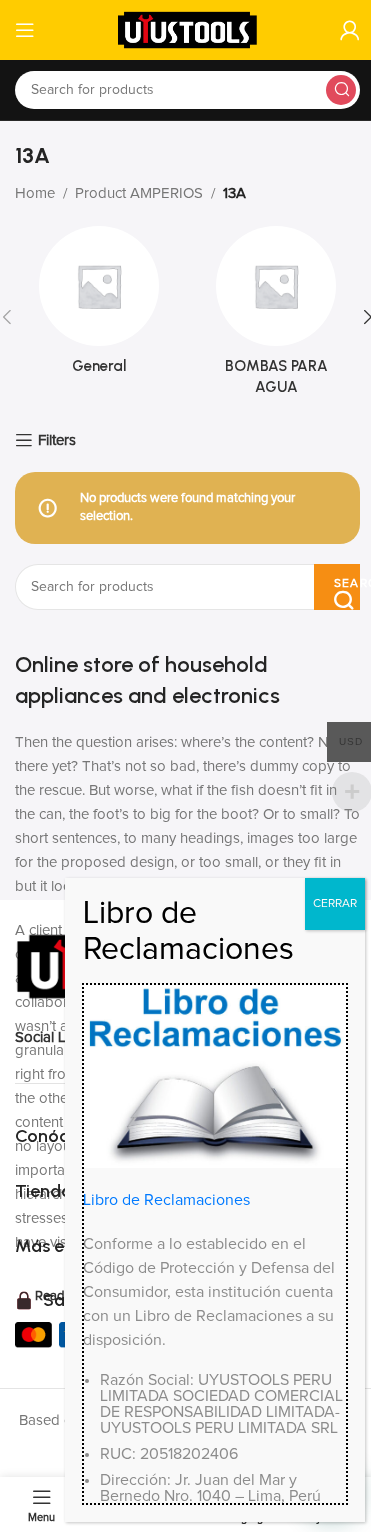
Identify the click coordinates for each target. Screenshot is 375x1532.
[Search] (341, 90)
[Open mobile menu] (25, 30)
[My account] (350, 30)
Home (35, 193)
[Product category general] (99, 306)
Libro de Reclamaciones (166, 1200)
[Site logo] (188, 29)
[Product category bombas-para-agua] (277, 317)
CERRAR (335, 904)
